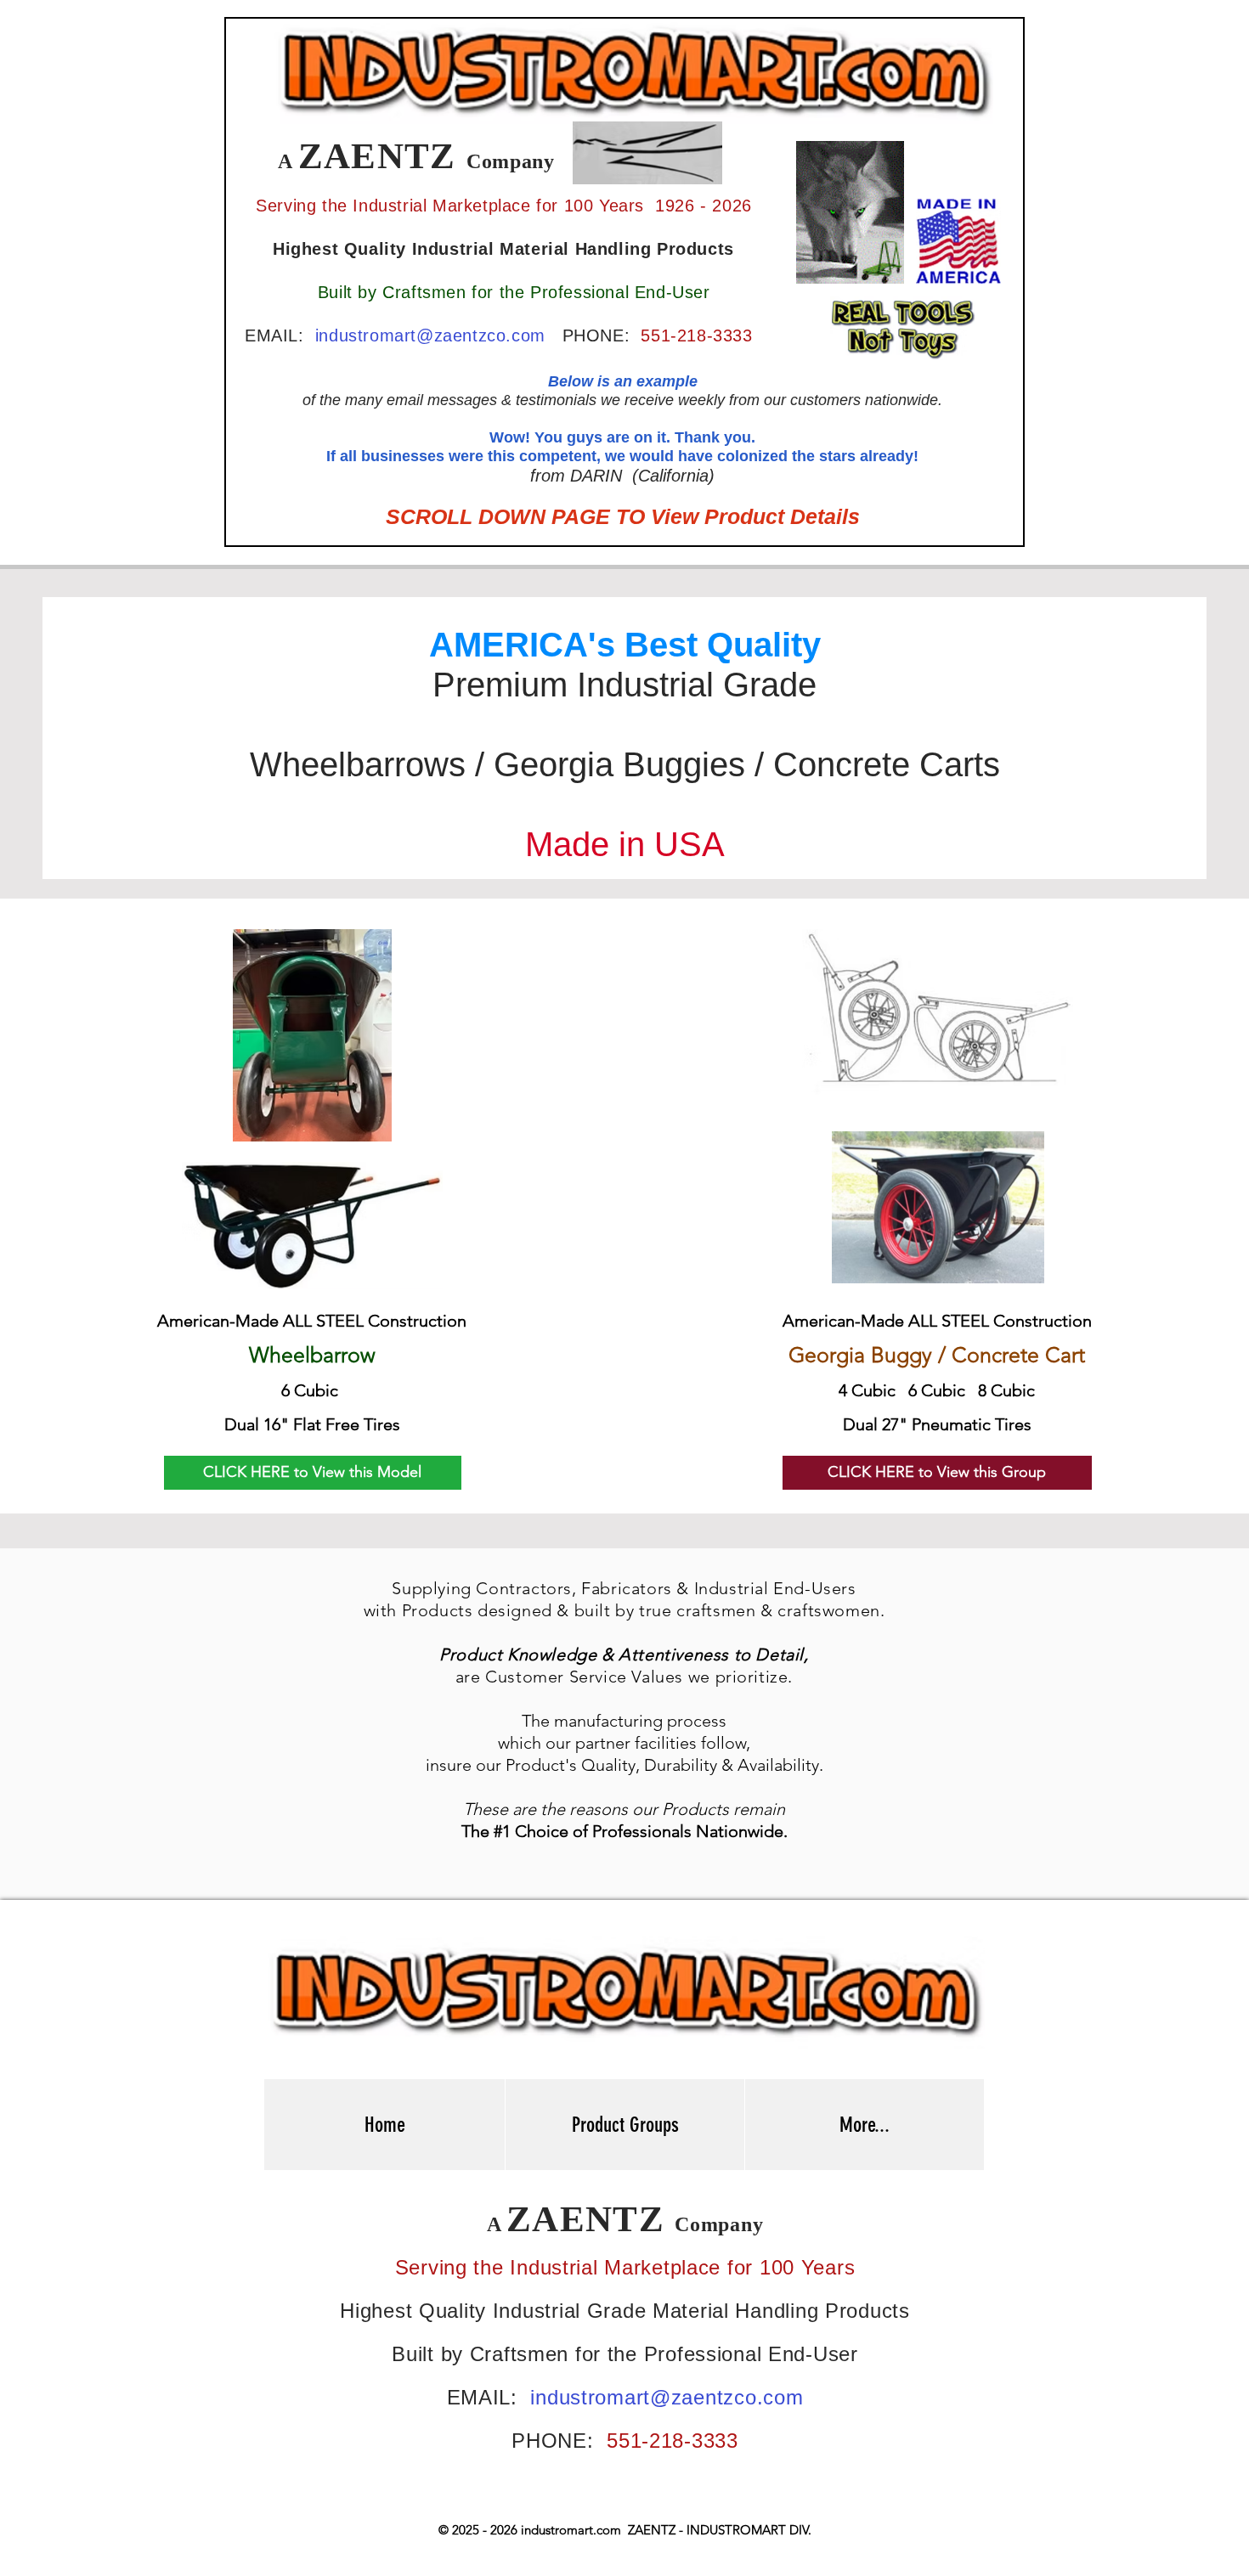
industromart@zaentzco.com (430, 335)
